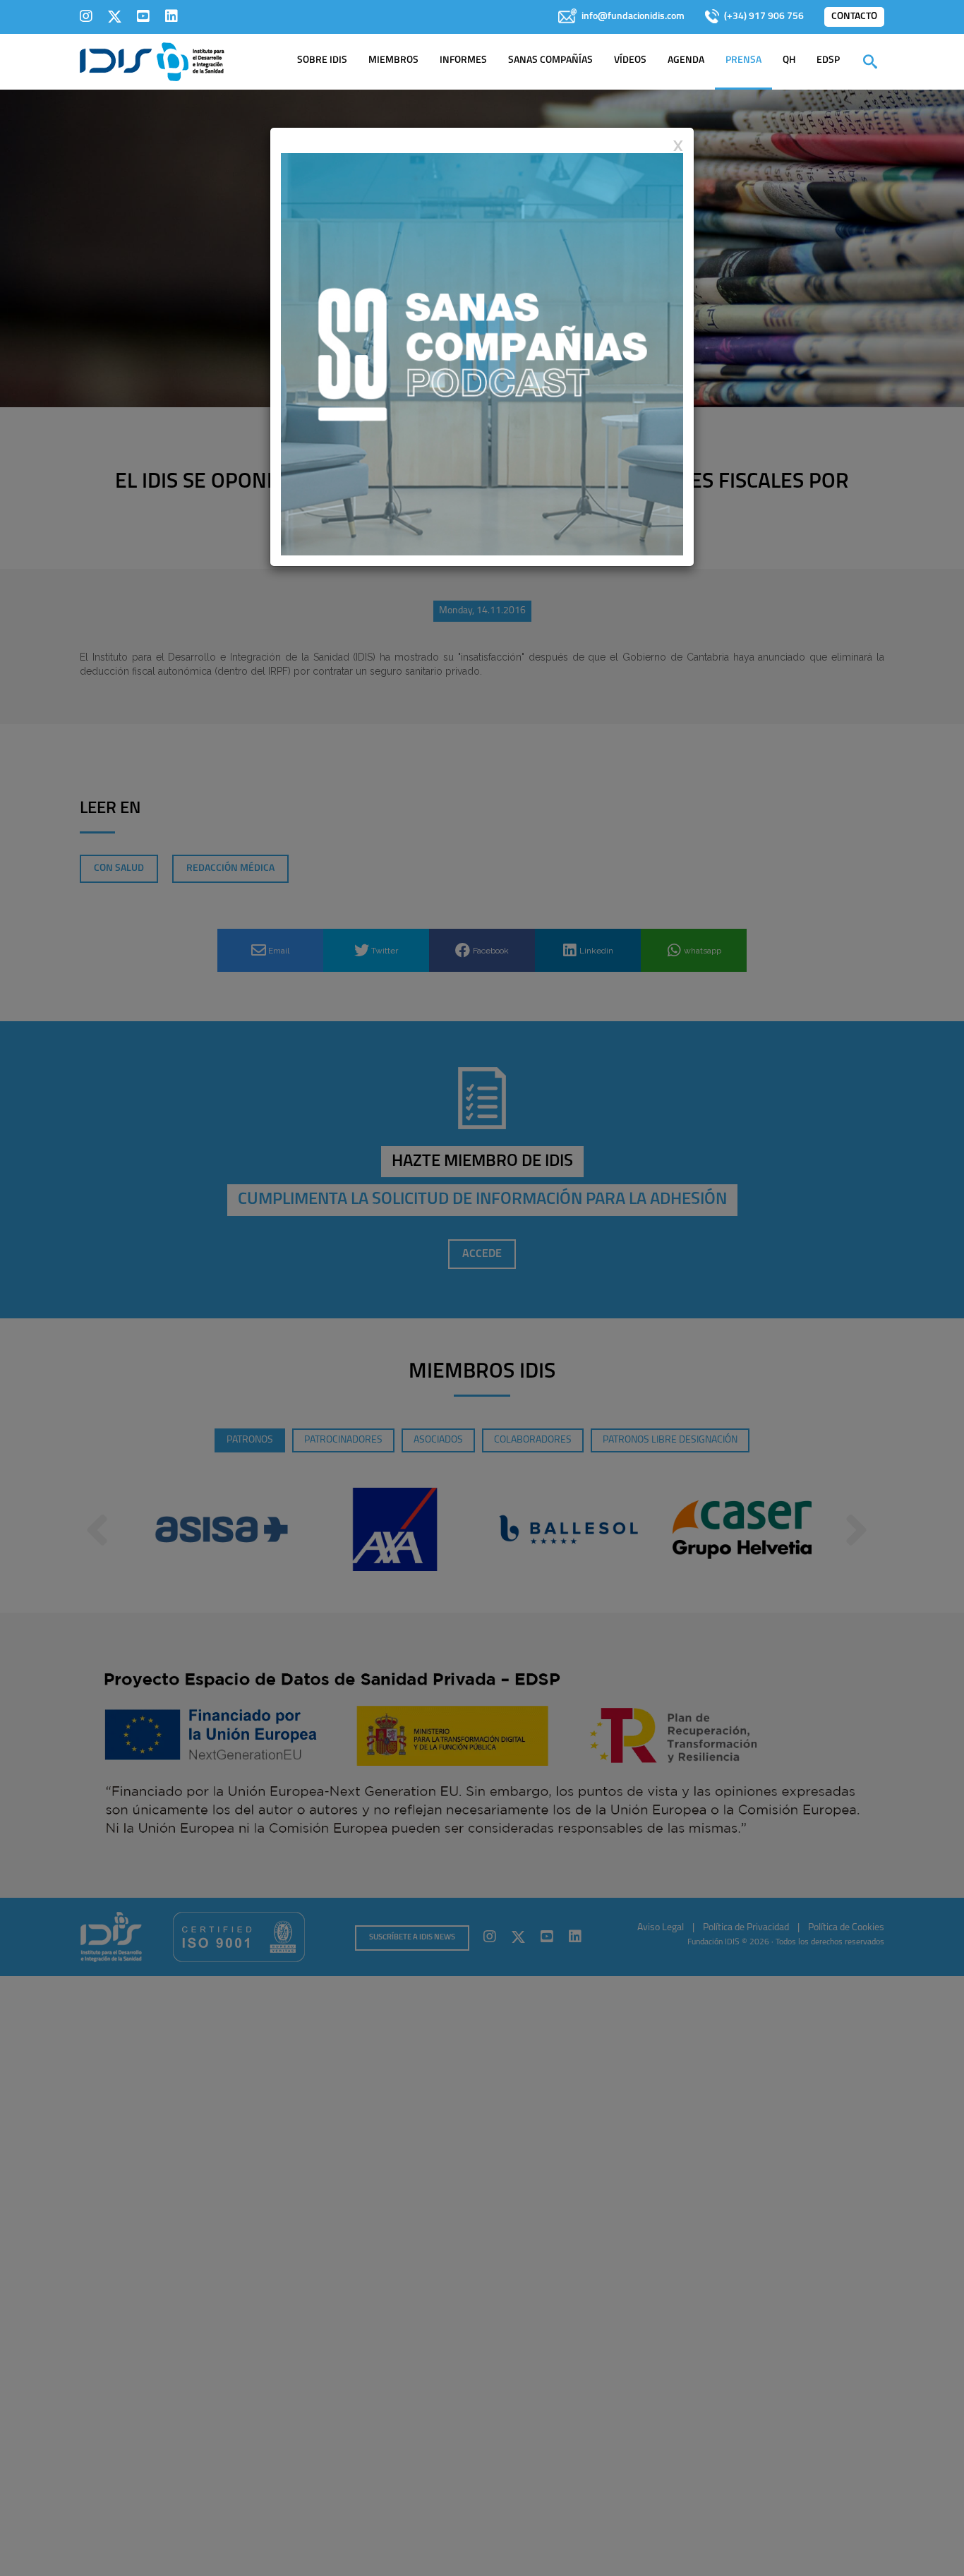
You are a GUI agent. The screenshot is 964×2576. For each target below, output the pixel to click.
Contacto (854, 17)
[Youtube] (143, 16)
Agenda (686, 60)
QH (789, 60)
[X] (115, 16)
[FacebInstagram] (86, 16)
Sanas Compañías (550, 60)
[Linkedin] (171, 16)
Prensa (743, 60)
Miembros (393, 60)
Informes (463, 60)
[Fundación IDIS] (152, 61)
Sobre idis (322, 60)
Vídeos (630, 60)
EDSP (828, 60)
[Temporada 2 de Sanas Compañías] (482, 354)
